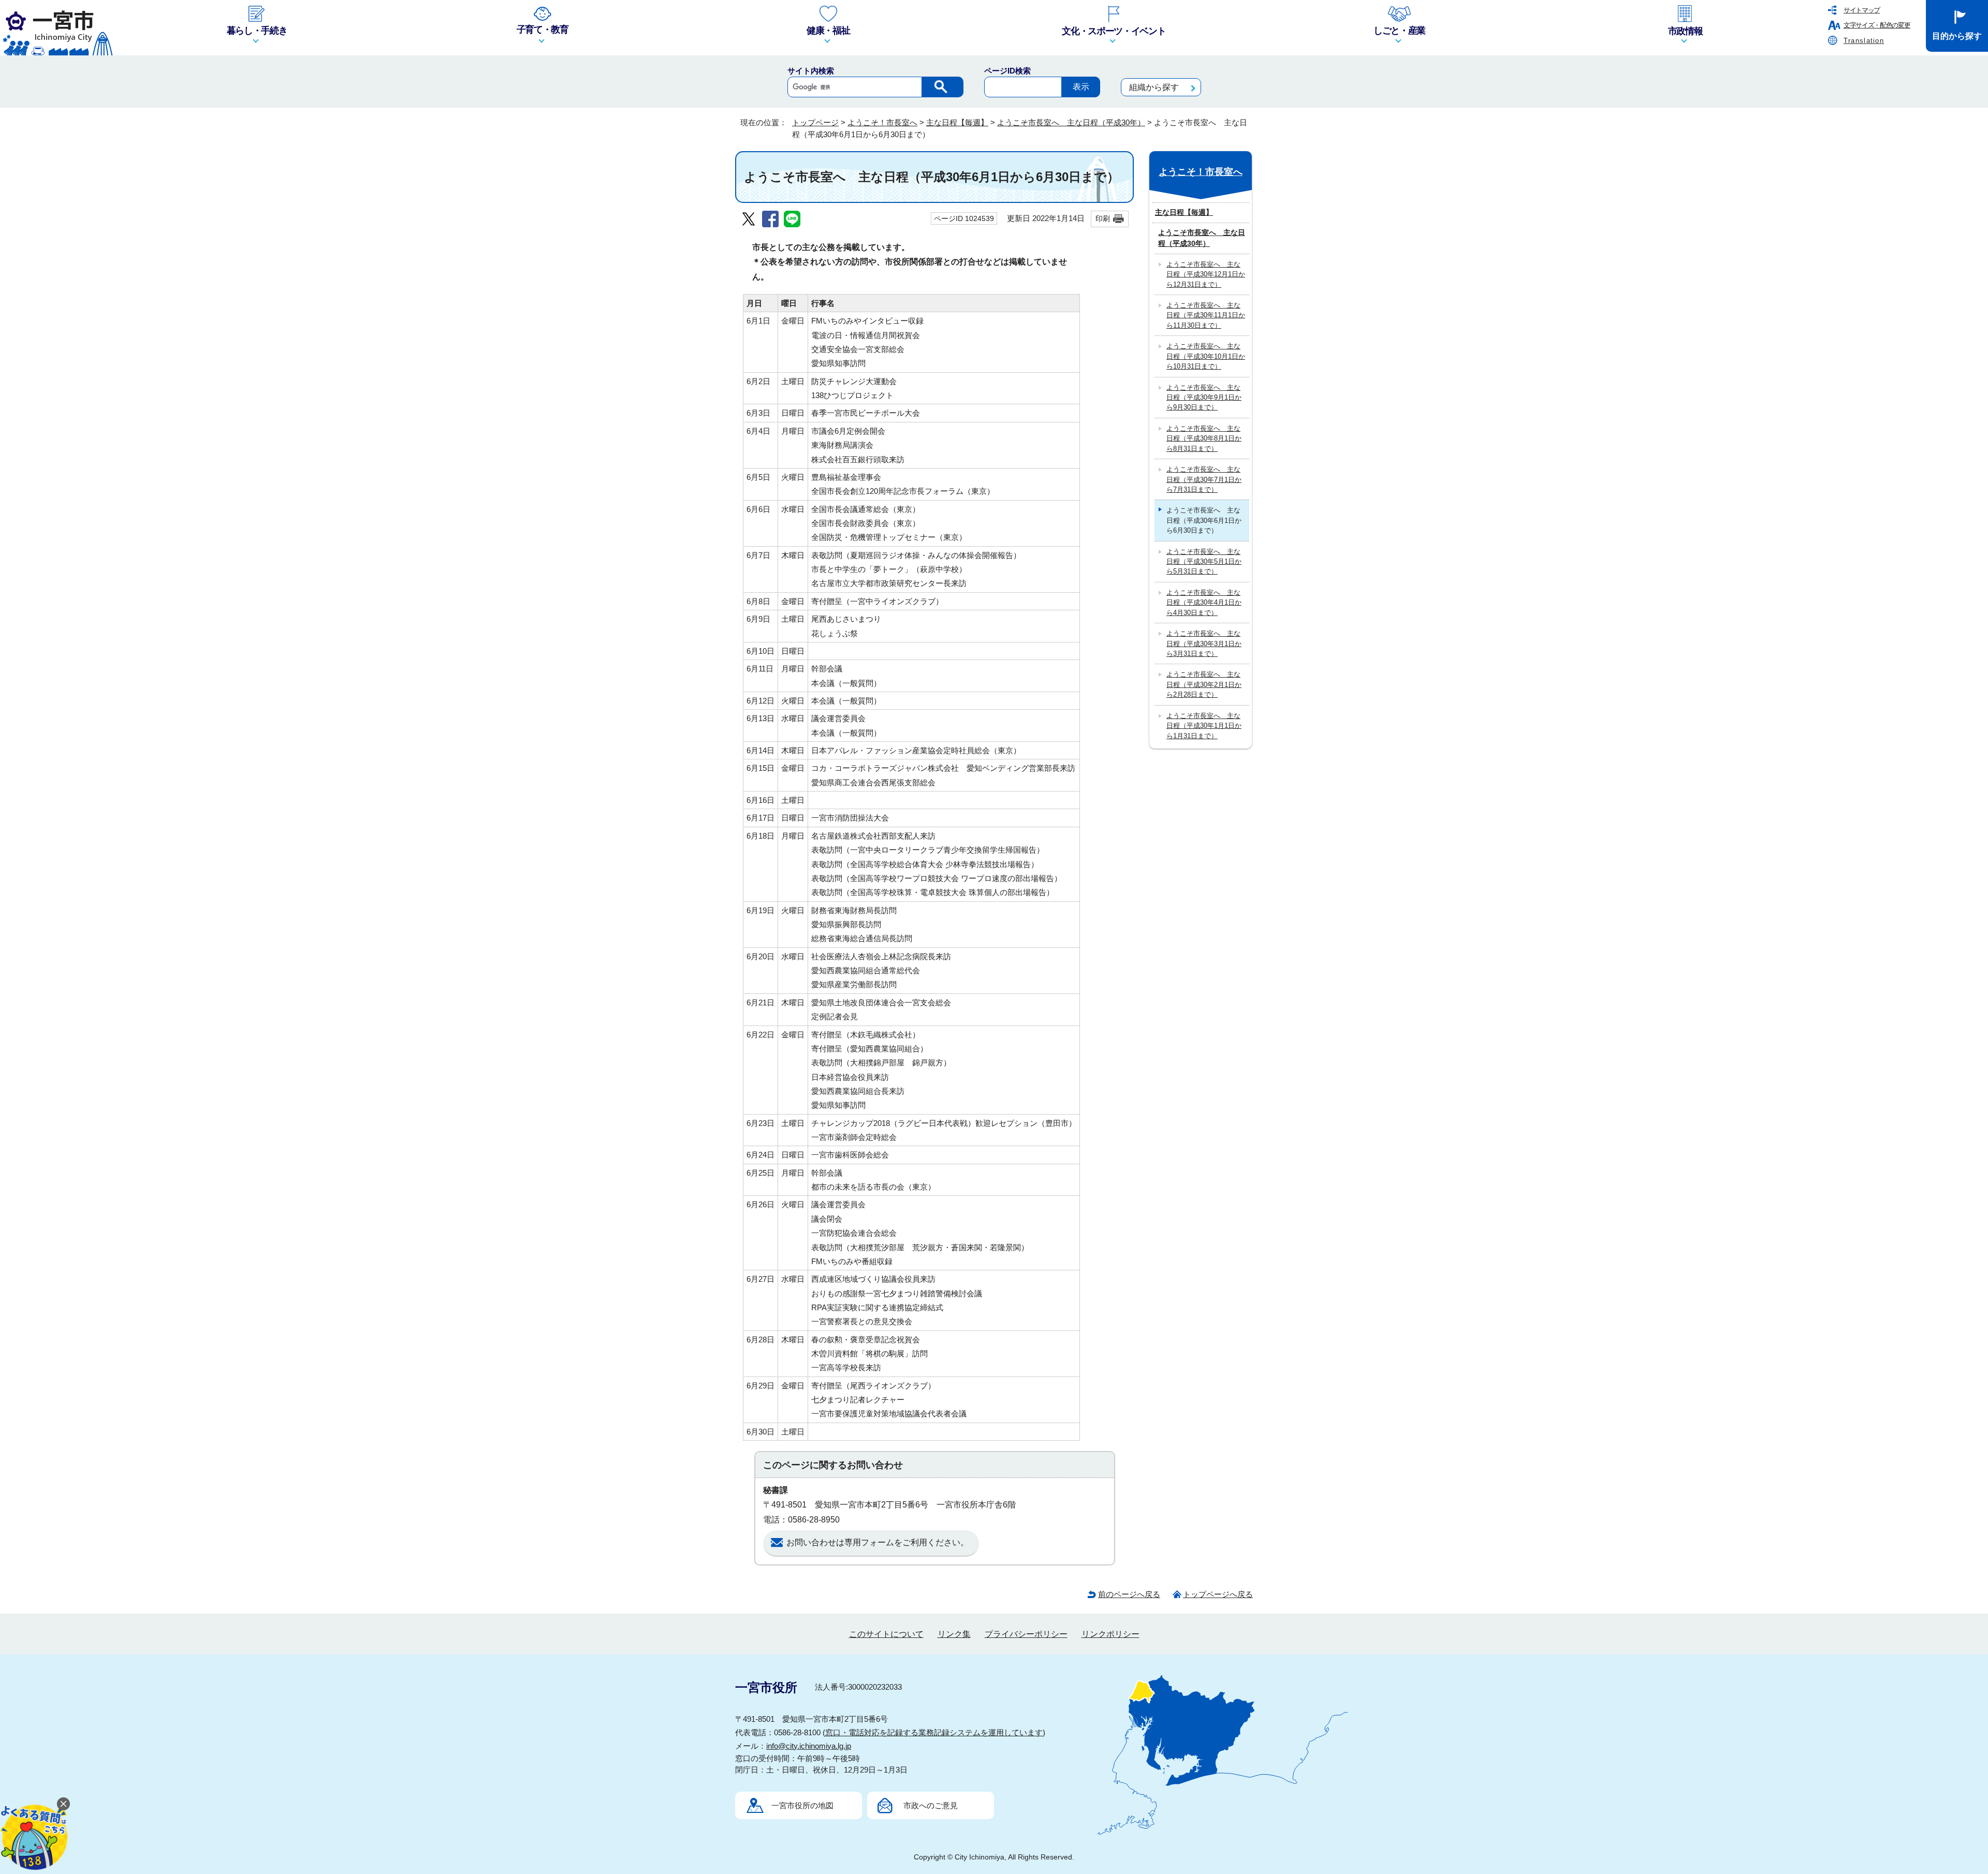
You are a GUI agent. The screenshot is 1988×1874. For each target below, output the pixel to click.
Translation (1864, 41)
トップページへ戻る (1218, 1594)
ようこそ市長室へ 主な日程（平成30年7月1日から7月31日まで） (1204, 479)
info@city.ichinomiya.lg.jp (809, 1746)
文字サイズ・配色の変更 (1877, 25)
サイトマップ (1862, 10)
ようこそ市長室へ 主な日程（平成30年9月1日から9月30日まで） (1204, 398)
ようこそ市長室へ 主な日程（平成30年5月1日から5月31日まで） (1204, 562)
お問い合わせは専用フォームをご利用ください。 (878, 1542)
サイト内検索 (811, 71)
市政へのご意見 (931, 1805)
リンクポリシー (1110, 1634)
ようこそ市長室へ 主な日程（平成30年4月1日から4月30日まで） (1204, 603)
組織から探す (1154, 87)
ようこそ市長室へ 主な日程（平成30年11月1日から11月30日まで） (1206, 315)
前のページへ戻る (1129, 1594)
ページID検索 (1007, 71)
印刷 (1103, 218)
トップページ (815, 122)
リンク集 (954, 1634)
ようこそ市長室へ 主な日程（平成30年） (1071, 122)
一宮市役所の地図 (802, 1805)
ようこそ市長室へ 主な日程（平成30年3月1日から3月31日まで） (1204, 643)
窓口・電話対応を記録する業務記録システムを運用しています (934, 1732)
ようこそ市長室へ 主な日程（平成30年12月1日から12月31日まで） (1206, 274)
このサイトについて (886, 1634)
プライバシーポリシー (1026, 1634)
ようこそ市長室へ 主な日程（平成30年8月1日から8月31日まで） (1204, 438)
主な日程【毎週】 (957, 122)
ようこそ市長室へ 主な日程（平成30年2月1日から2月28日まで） (1204, 684)
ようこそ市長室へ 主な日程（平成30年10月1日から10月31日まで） (1206, 356)
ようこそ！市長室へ (882, 122)
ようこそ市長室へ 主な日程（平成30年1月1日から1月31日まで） (1204, 726)
